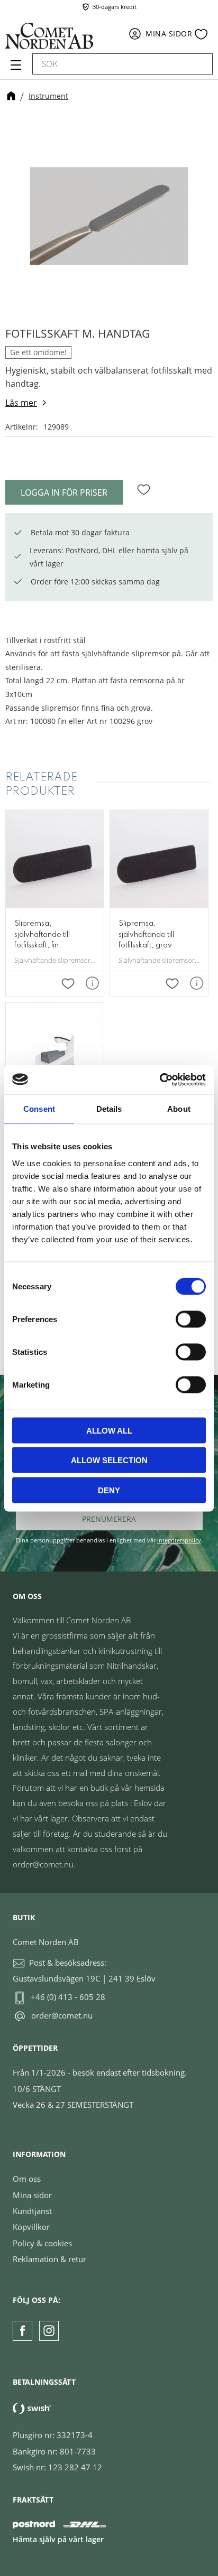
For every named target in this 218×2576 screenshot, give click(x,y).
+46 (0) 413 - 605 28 (68, 1997)
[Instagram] (49, 2331)
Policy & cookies (42, 2243)
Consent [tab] (39, 1109)
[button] (15, 69)
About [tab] (179, 1109)
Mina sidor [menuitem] (169, 34)
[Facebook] (22, 2331)
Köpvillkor (31, 2227)
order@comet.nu (62, 2015)
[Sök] (199, 64)
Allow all (109, 1430)
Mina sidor (32, 2195)
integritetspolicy (179, 1540)
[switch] (191, 1319)
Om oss (27, 2179)
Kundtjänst (32, 2211)
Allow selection (109, 1460)
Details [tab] (109, 1109)
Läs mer (21, 403)
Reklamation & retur (49, 2259)
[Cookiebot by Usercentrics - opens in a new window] (160, 1080)
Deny (109, 1490)
